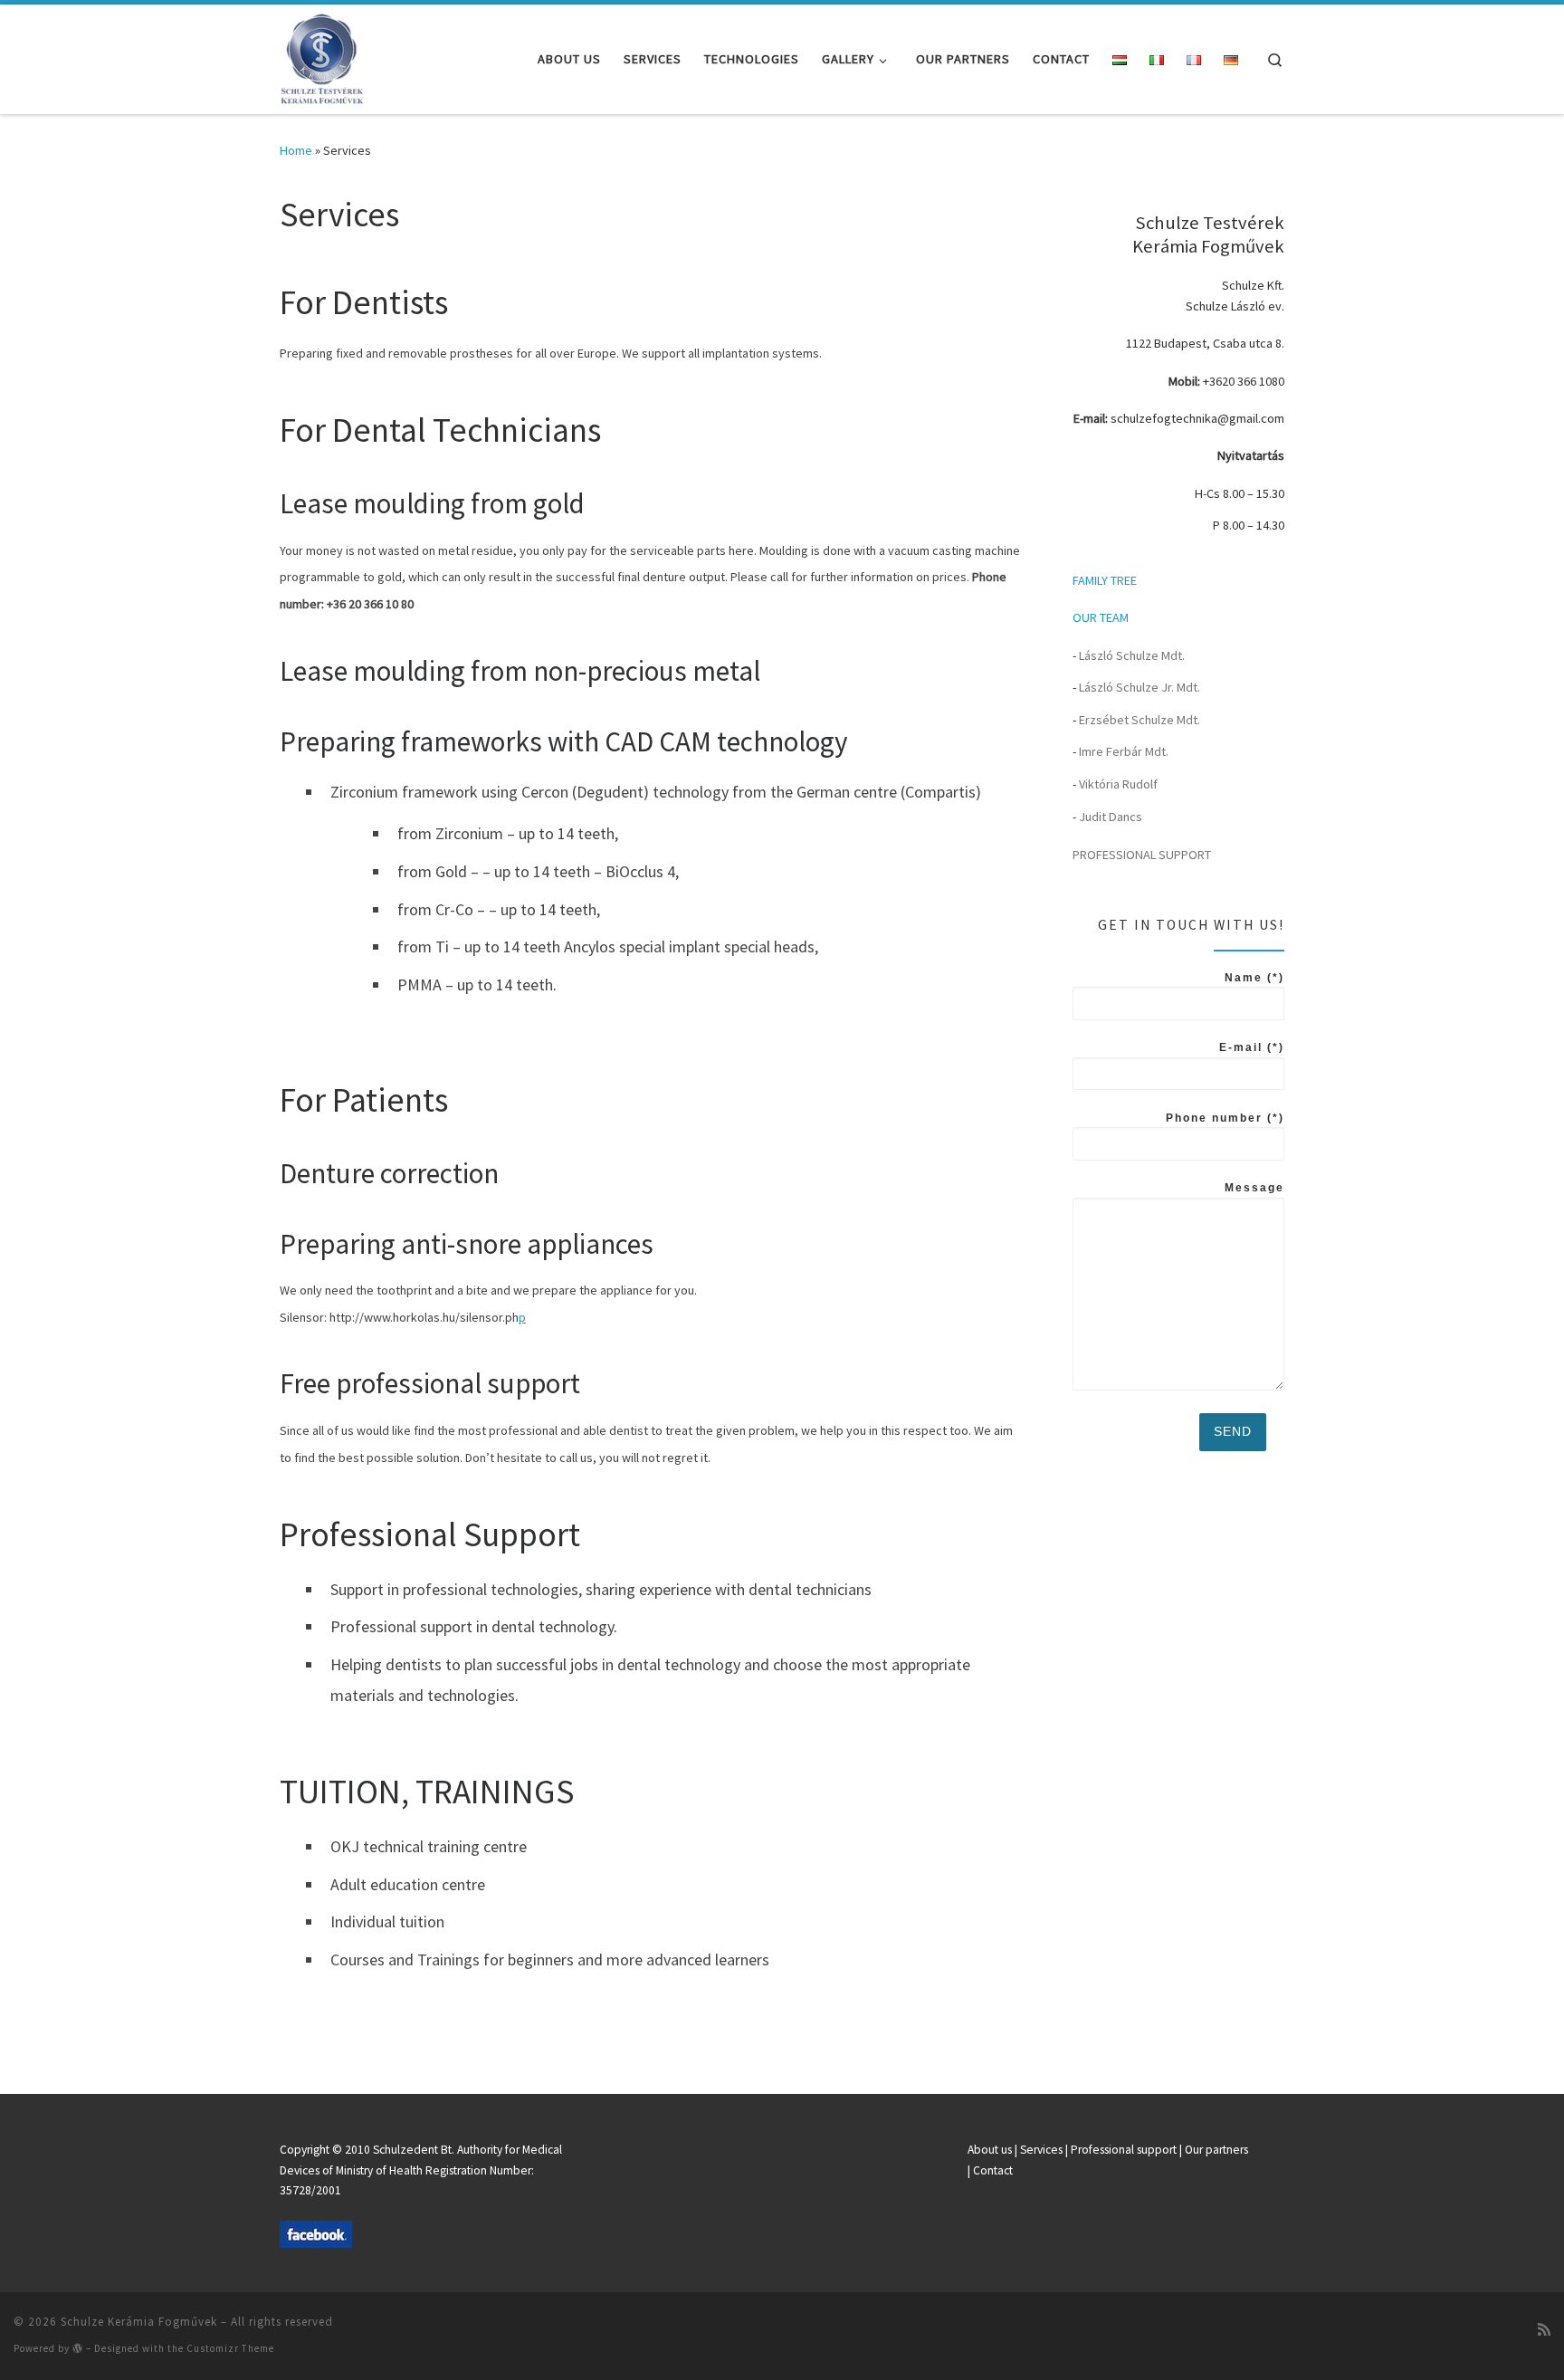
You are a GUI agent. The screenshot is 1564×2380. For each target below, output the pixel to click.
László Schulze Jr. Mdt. (1140, 687)
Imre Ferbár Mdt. (1124, 751)
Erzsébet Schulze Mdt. (1140, 720)
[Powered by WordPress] (78, 2348)
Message (1254, 1188)
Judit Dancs (1111, 817)
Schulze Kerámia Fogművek (139, 2322)
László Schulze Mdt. (1132, 655)
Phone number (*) (1225, 1118)
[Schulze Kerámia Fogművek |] (331, 56)
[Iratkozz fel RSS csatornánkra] (1544, 2329)
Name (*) (1254, 978)
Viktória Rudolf (1118, 784)
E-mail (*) (1252, 1047)
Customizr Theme (230, 2348)
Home (296, 150)
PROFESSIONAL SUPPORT (1142, 855)
